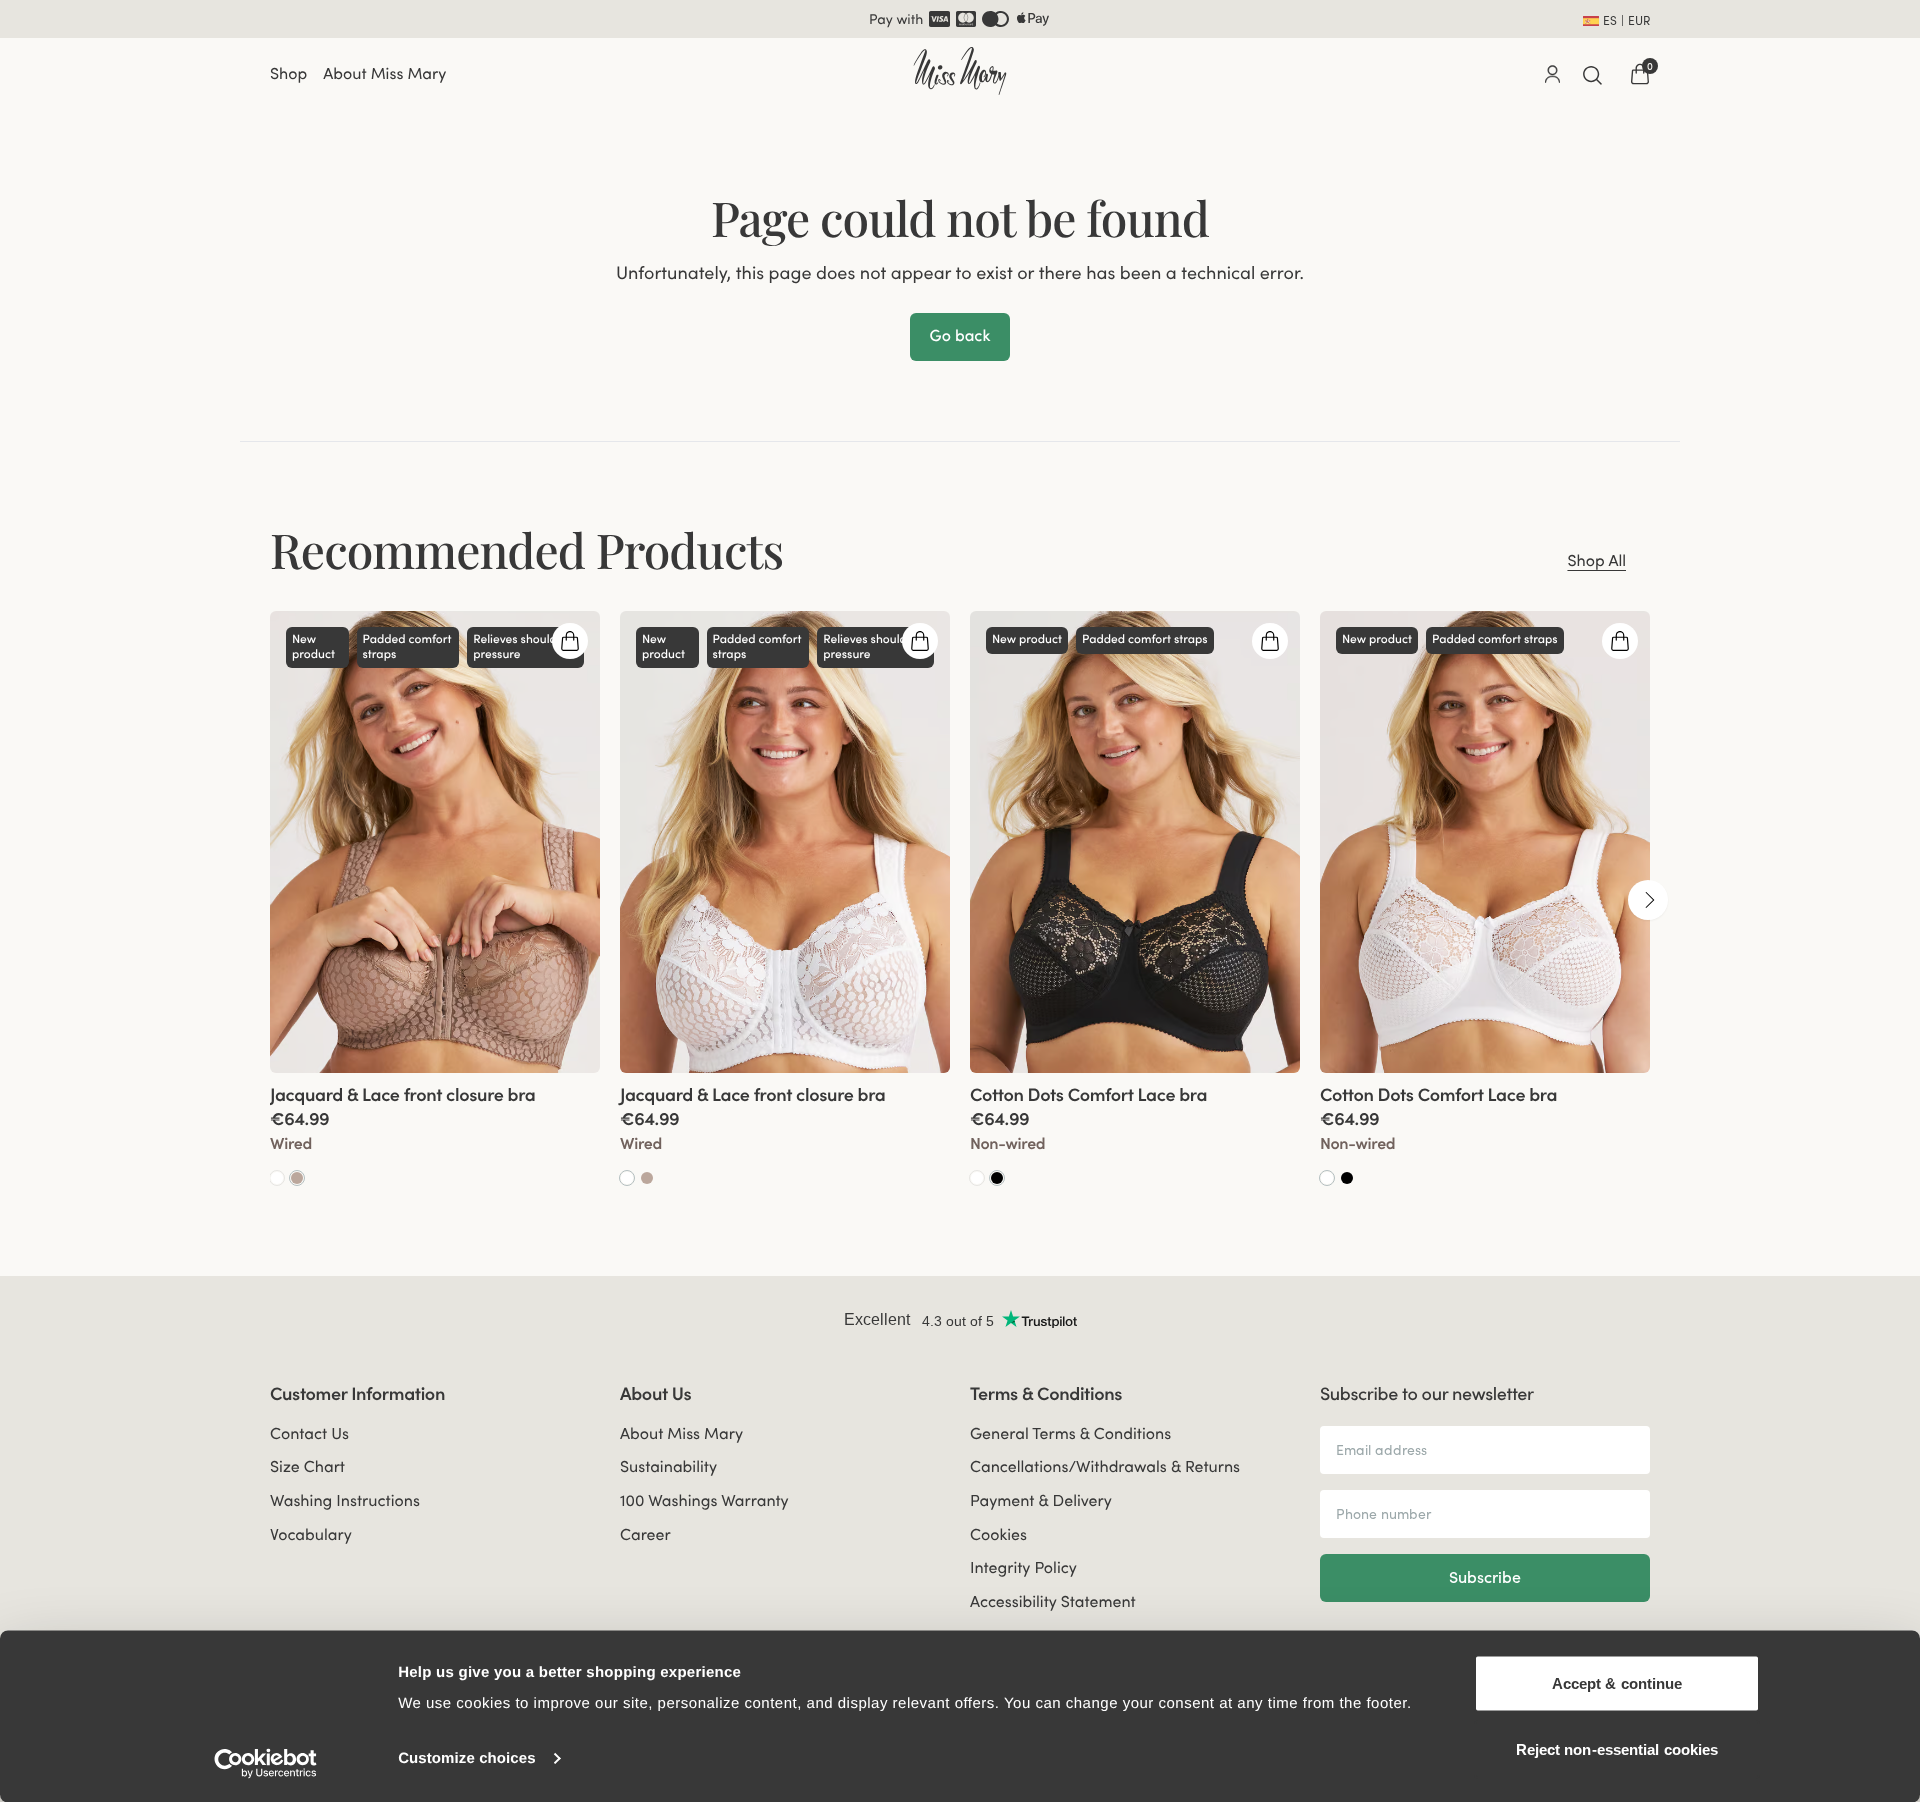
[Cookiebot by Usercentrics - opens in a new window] (265, 1763)
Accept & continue (1617, 1683)
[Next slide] (1648, 898)
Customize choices (467, 1758)
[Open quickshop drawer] (570, 640)
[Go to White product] (277, 1177)
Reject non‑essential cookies (1617, 1748)
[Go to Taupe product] (297, 1177)
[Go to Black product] (997, 1177)
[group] (435, 898)
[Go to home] (959, 71)
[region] (960, 898)
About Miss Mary (384, 73)
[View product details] (435, 1129)
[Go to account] (1552, 73)
